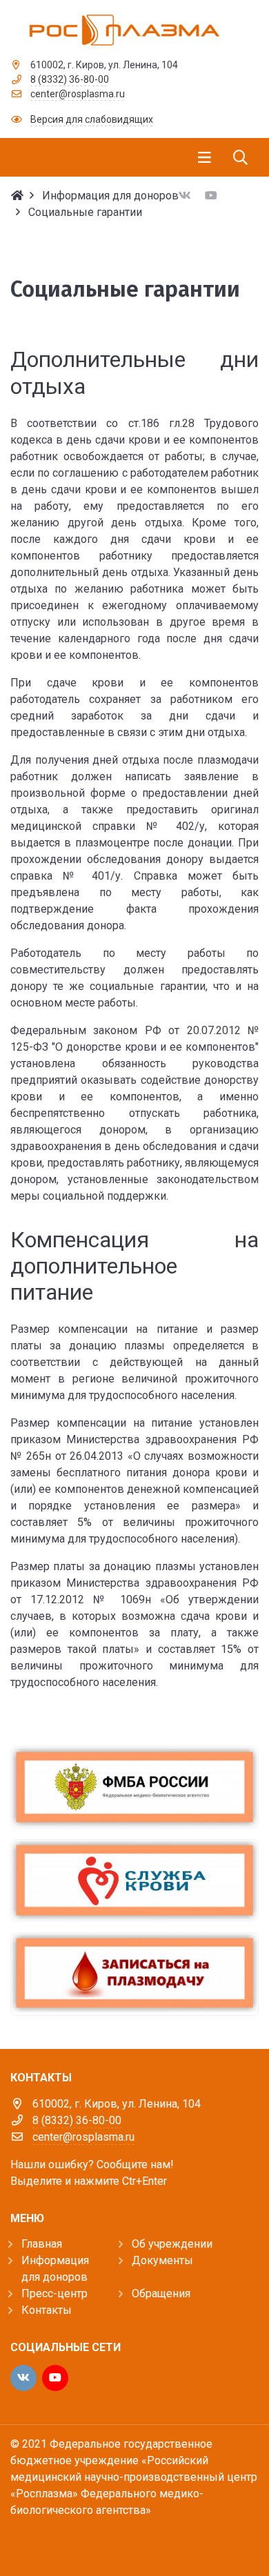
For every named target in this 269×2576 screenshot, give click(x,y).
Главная (42, 2244)
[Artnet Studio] (41, 2539)
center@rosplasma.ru (78, 94)
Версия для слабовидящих (92, 119)
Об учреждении (172, 2244)
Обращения (161, 2293)
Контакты (47, 2310)
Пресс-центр (54, 2293)
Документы (162, 2260)
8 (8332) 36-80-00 (70, 79)
